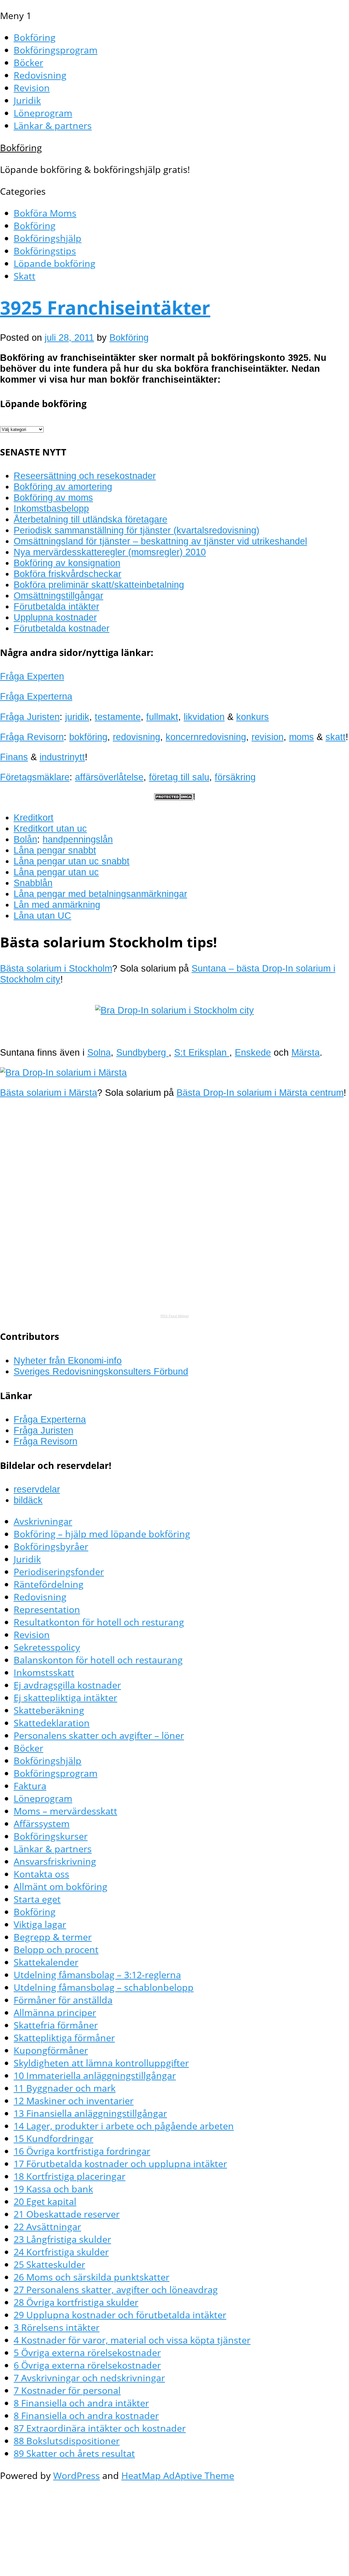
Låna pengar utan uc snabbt (72, 861)
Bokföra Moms (45, 213)
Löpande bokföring (55, 263)
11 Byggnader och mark (65, 2088)
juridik (77, 717)
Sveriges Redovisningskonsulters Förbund (101, 1371)
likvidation (204, 717)
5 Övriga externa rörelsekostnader (87, 2353)
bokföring (88, 737)
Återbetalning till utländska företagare (90, 519)
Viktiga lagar (40, 1924)
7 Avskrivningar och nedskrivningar (89, 2378)
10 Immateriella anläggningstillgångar (95, 2075)
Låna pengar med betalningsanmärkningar (100, 894)
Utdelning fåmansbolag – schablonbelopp (104, 1987)
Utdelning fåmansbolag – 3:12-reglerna (97, 1975)
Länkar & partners (53, 125)
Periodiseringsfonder (59, 1572)
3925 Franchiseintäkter (105, 307)
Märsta (306, 1052)
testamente (118, 717)
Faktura (30, 1786)
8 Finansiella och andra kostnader (86, 2415)
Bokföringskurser (51, 1836)
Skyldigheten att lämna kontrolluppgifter (101, 2063)
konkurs (253, 717)
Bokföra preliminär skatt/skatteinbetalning (99, 585)
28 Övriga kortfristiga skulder (76, 2302)
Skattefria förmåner (56, 2025)
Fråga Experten (32, 676)
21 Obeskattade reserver (67, 2214)
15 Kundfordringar (54, 2138)
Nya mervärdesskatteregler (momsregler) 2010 (110, 552)
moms (301, 737)
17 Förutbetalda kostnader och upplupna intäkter (120, 2164)
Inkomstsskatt (44, 1672)
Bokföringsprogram (56, 50)
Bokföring (35, 37)
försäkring (235, 777)
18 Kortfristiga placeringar (70, 2176)
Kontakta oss (41, 1874)
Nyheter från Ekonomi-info (68, 1361)
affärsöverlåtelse (109, 777)
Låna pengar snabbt (55, 850)
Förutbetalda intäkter (56, 606)
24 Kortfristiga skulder (61, 2252)
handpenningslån (78, 839)
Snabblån (33, 883)
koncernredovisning (206, 737)
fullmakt (162, 717)
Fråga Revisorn (32, 737)
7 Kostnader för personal (67, 2390)
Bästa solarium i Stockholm (56, 968)
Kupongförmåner (51, 2050)
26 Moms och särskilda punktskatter (92, 2277)
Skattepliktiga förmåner (64, 2038)
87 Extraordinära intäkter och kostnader (100, 2428)
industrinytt (62, 757)
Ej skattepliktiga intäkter (65, 1698)
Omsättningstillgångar (58, 596)
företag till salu (179, 777)
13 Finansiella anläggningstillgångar (90, 2113)
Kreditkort (34, 818)
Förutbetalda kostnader (62, 628)
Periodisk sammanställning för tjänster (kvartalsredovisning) (136, 530)
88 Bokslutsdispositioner (67, 2441)
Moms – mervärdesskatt (65, 1811)
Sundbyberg (142, 1052)
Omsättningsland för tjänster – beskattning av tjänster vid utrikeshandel (160, 541)
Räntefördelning (49, 1584)
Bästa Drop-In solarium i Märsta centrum (260, 1093)
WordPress (77, 2475)
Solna (99, 1052)
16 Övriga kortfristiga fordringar (82, 2151)
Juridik (27, 100)
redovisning (136, 737)
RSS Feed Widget (175, 1316)
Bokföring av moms (53, 498)
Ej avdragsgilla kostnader (67, 1685)
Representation (47, 1609)
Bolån (25, 839)
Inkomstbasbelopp (51, 508)
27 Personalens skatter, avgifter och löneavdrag (116, 2290)
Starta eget (37, 1899)
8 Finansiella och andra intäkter (81, 2403)
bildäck (28, 1500)
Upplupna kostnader (55, 617)
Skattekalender (46, 1962)
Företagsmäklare (35, 777)
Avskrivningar (43, 1521)
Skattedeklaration (52, 1723)
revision (268, 737)
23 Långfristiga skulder (62, 2239)
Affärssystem (42, 1823)
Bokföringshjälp (48, 238)
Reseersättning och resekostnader (85, 476)
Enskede (253, 1052)
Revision (32, 88)
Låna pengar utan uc (56, 872)
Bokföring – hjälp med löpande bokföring (102, 1534)
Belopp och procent (56, 1949)
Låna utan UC (42, 916)
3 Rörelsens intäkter (57, 2327)
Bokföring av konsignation (67, 563)
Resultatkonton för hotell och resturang (99, 1622)
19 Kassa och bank (53, 2189)
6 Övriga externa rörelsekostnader (87, 2365)
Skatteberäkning (49, 1710)
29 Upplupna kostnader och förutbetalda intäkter (120, 2315)
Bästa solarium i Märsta (49, 1093)
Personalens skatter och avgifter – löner (99, 1735)
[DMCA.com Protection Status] (174, 797)
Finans (14, 757)
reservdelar (37, 1489)
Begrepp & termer (53, 1937)
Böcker (28, 62)
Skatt (25, 276)
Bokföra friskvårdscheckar (67, 574)
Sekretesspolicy (47, 1647)
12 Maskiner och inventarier (74, 2101)
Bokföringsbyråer (51, 1546)
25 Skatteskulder (49, 2264)
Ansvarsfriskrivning (55, 1861)
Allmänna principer (55, 2012)
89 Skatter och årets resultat (74, 2453)
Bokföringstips (45, 251)
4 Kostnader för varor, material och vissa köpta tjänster (132, 2340)
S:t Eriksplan (202, 1052)
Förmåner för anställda (63, 2000)
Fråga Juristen (30, 717)
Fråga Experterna (36, 696)
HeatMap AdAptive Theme (178, 2475)
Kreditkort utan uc (50, 828)
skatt (336, 737)
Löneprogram (43, 113)
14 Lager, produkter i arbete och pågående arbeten (124, 2126)
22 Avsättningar (47, 2227)
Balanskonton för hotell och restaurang (98, 1660)
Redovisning (40, 75)
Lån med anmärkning (57, 905)
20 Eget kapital (45, 2201)
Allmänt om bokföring (60, 1886)
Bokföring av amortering (63, 487)
